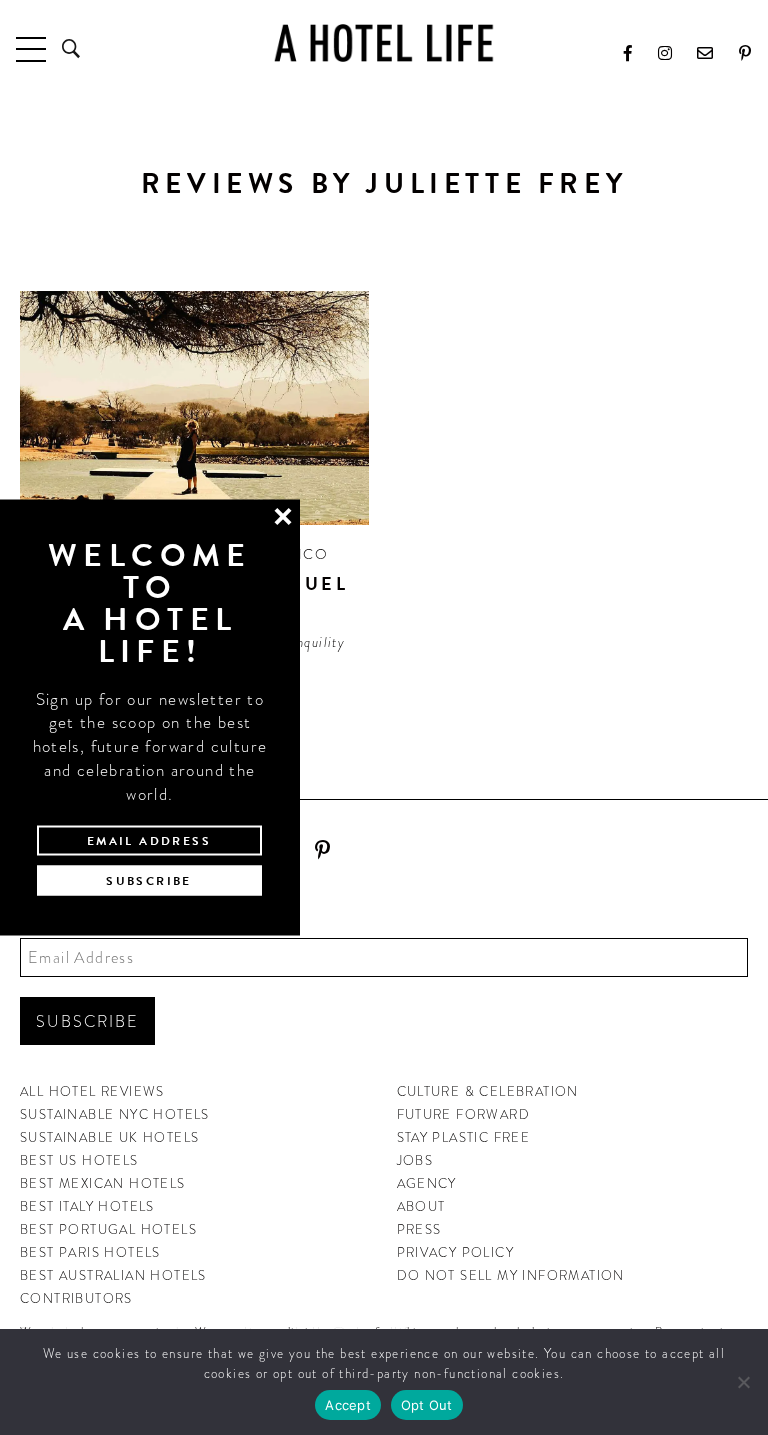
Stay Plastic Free (464, 1137)
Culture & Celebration (488, 1091)
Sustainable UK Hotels (109, 1137)
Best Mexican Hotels (103, 1183)
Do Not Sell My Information (511, 1275)
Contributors (76, 1298)
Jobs (415, 1160)
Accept (348, 1405)
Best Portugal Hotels (108, 1229)
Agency (427, 1183)
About (421, 1206)
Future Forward (464, 1114)
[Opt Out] (743, 1382)
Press (419, 1229)
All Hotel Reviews (92, 1091)
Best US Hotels (79, 1160)
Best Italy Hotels (87, 1206)
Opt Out (427, 1405)
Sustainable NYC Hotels (115, 1114)
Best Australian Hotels (113, 1275)
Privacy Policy (456, 1252)
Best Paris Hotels (90, 1252)
